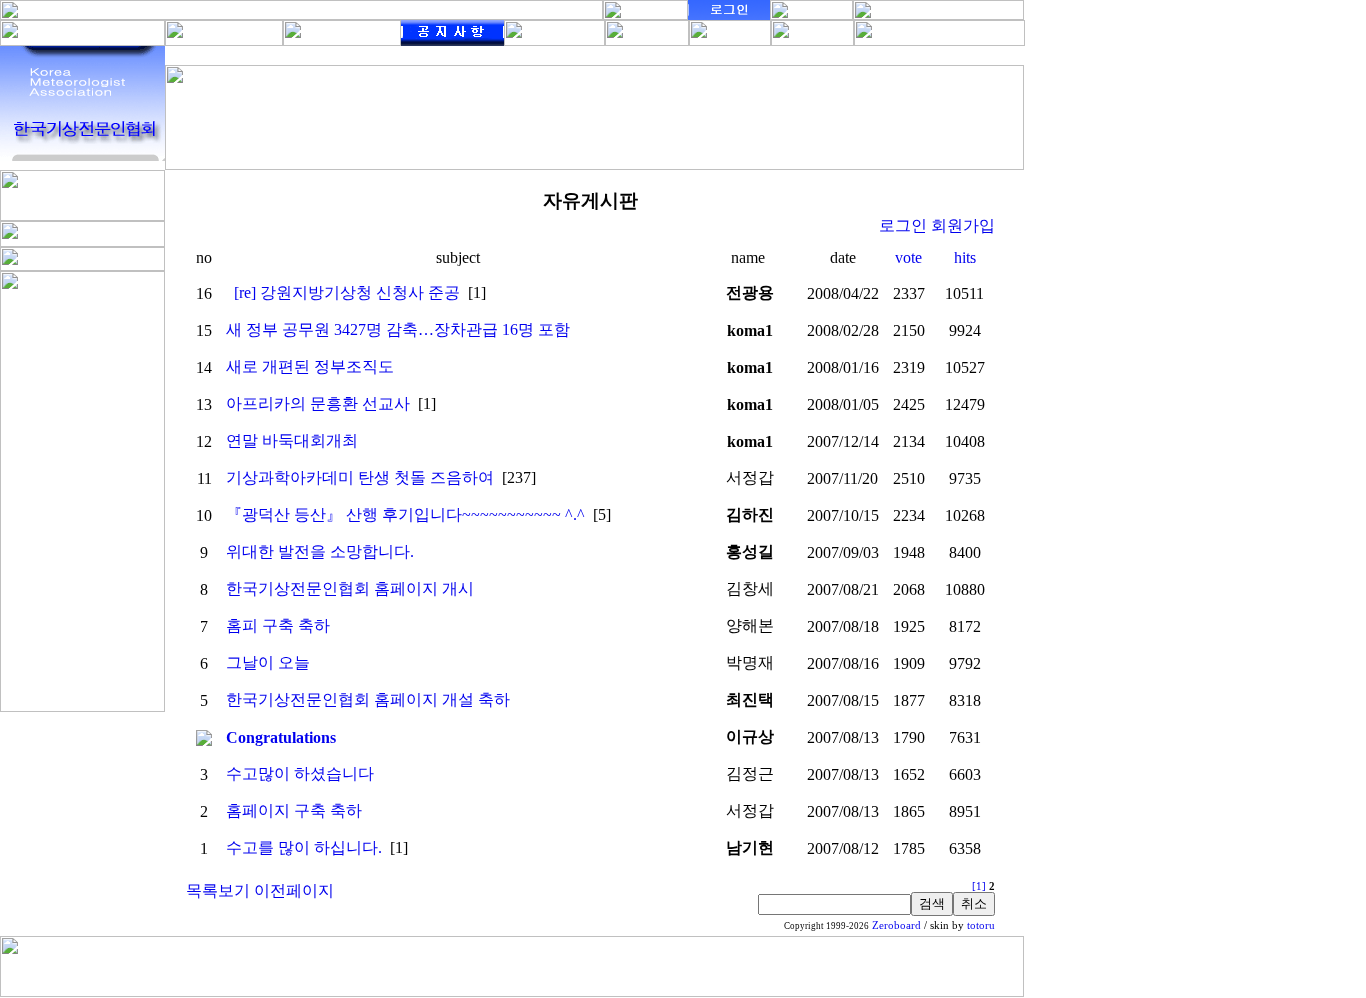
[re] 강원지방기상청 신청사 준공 (347, 292)
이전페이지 (294, 890)
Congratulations (281, 737)
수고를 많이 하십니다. (304, 847)
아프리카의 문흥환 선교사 (318, 403)
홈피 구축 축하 (278, 625)
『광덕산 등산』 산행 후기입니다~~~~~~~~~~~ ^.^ (405, 514)
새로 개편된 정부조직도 (310, 366)
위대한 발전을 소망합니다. (320, 551)
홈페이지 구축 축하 (294, 810)
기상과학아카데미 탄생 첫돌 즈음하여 (360, 477)
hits (965, 257)
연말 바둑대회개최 (292, 440)
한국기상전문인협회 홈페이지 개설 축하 (368, 699)
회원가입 (963, 225)
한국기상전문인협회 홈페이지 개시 (350, 588)
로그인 (903, 225)
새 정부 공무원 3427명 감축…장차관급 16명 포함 (398, 329)
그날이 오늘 (268, 662)
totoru (981, 925)
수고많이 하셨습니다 (300, 773)
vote (908, 257)
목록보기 (218, 890)
